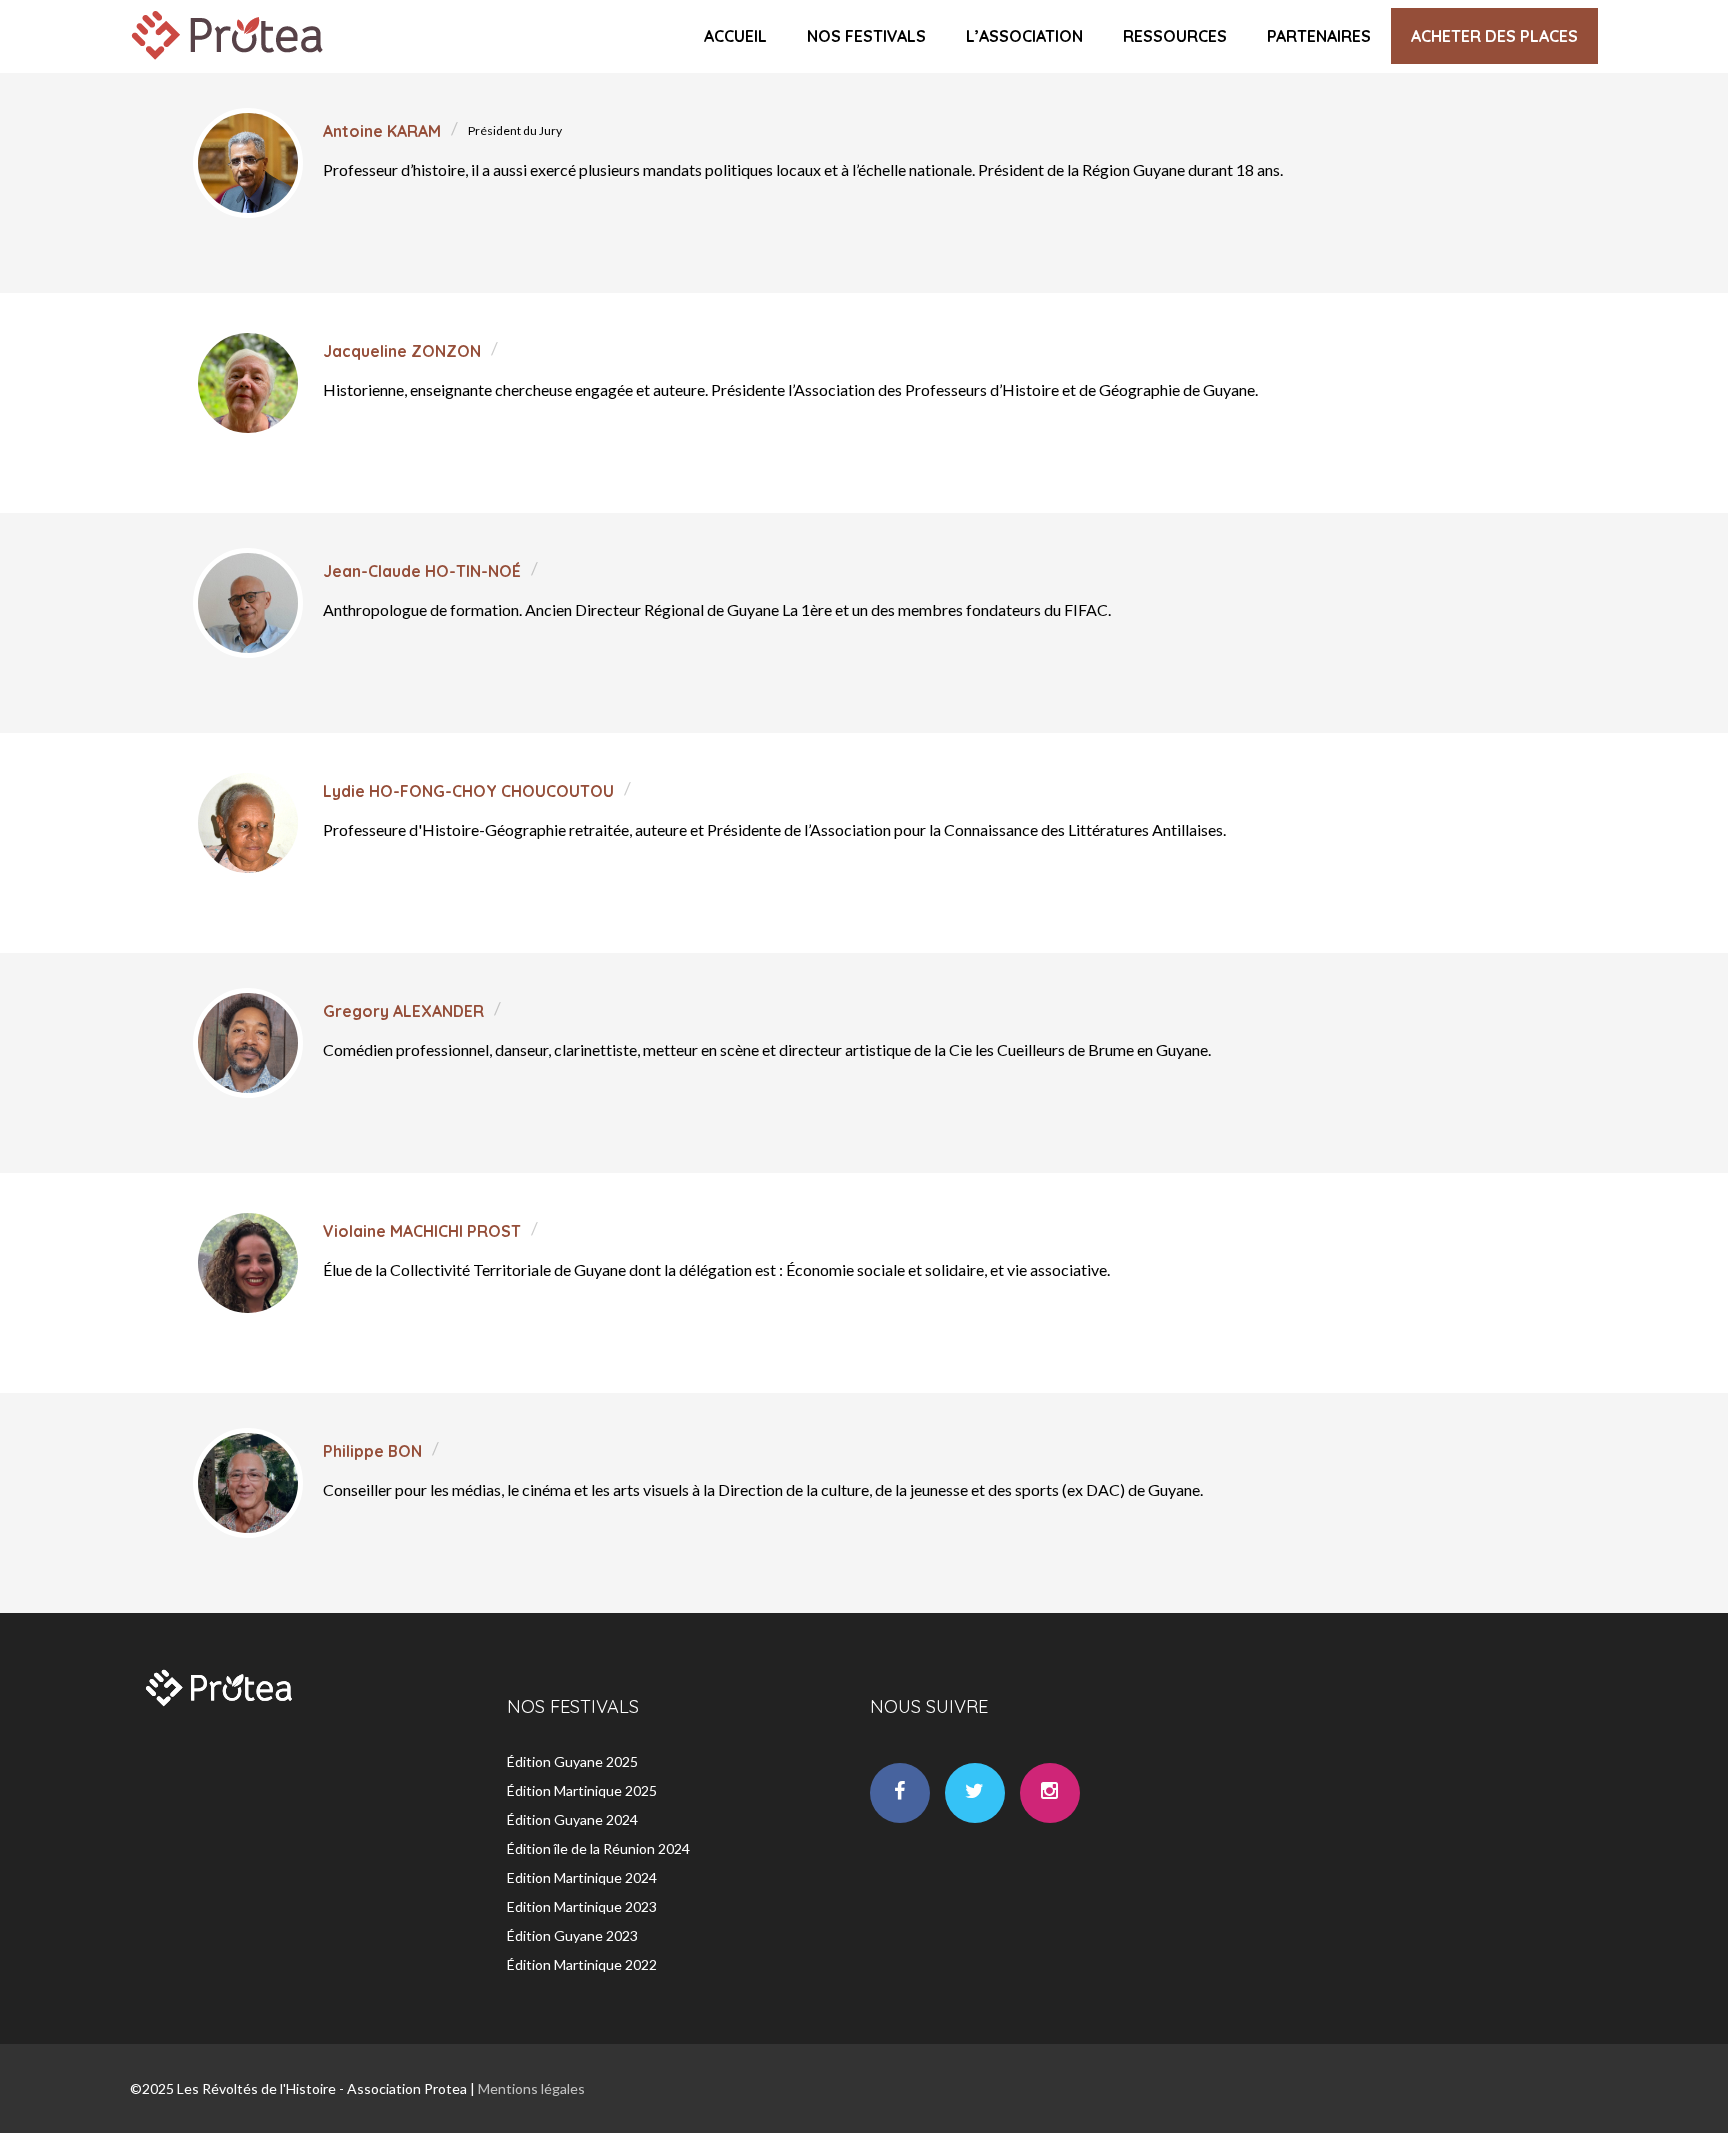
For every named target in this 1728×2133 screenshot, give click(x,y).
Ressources (1175, 36)
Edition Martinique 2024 (582, 1877)
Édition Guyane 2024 (572, 1819)
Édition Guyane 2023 (572, 1935)
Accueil (735, 36)
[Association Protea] (230, 64)
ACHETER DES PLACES (1494, 36)
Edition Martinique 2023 (582, 1906)
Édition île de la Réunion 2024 (598, 1848)
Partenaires (1319, 36)
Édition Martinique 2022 (582, 1964)
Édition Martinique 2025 (582, 1790)
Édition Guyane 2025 (572, 1761)
